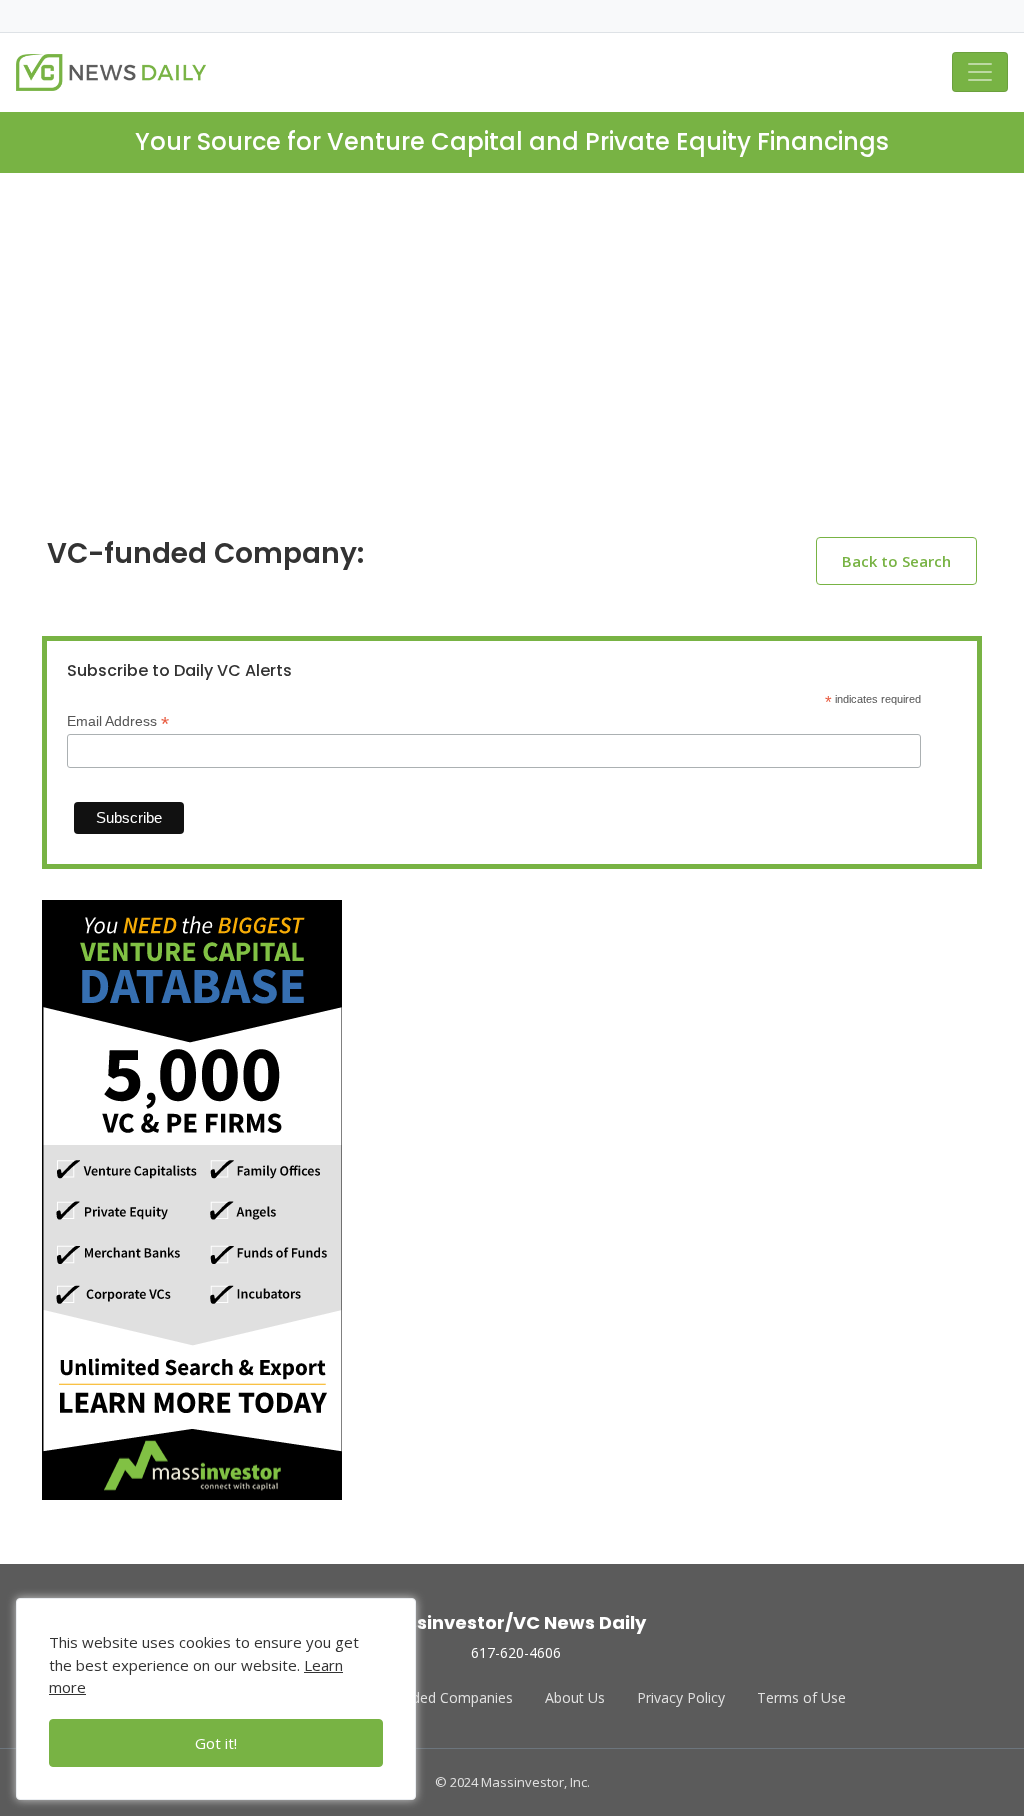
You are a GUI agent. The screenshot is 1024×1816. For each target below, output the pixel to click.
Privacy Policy (681, 1697)
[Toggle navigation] (980, 72)
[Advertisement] (512, 371)
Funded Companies (450, 1697)
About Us (575, 1697)
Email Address (118, 721)
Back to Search (896, 561)
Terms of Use (801, 1697)
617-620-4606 (516, 1652)
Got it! (216, 1743)
